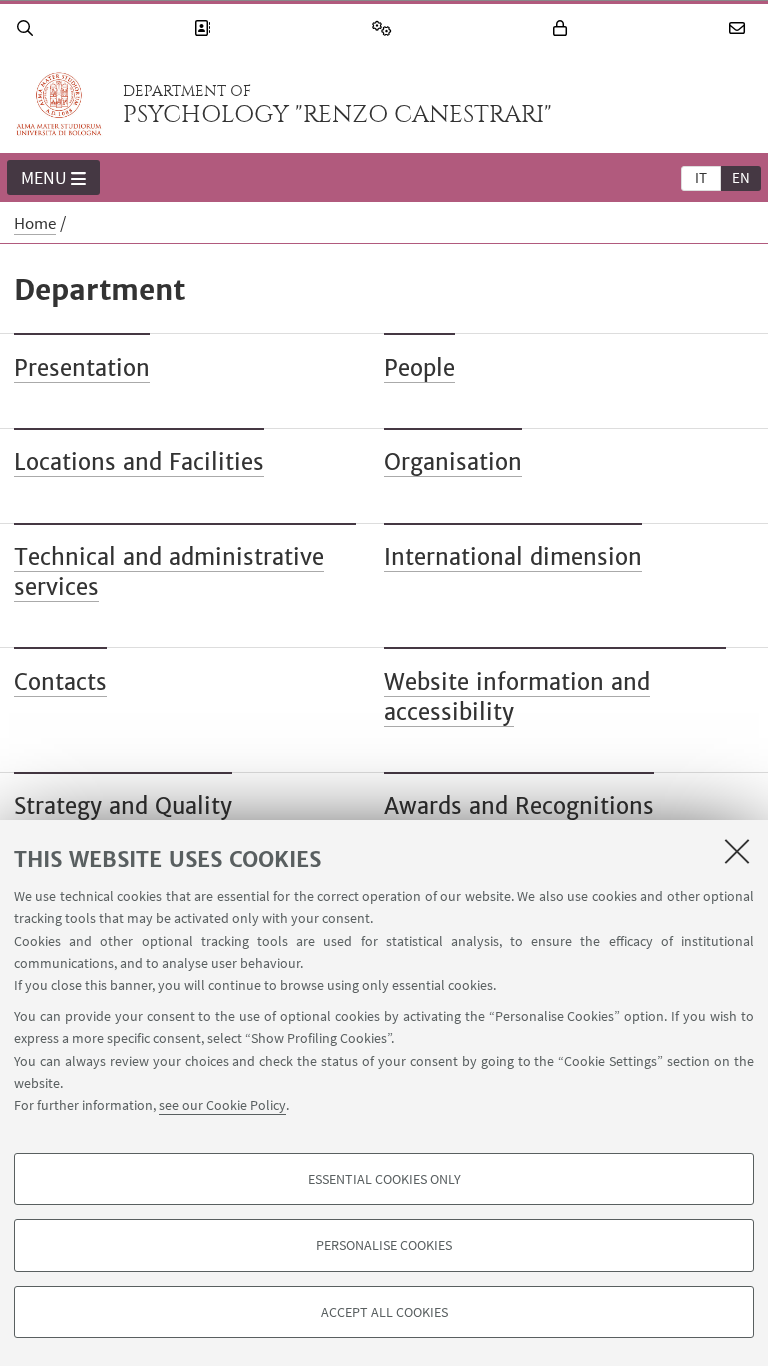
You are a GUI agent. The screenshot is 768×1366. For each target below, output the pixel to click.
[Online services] (385, 28)
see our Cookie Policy (222, 1105)
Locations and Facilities (139, 462)
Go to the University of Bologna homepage (59, 104)
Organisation (453, 462)
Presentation (82, 368)
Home (35, 223)
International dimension (513, 557)
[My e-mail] (740, 28)
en (741, 177)
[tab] (701, 177)
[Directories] (205, 28)
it (701, 177)
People (419, 368)
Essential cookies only (384, 1179)
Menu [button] (44, 177)
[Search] (28, 28)
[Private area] (563, 28)
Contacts (60, 682)
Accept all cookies (384, 1312)
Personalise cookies (384, 1245)
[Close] (737, 851)
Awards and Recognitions (519, 806)
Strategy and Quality (123, 806)
